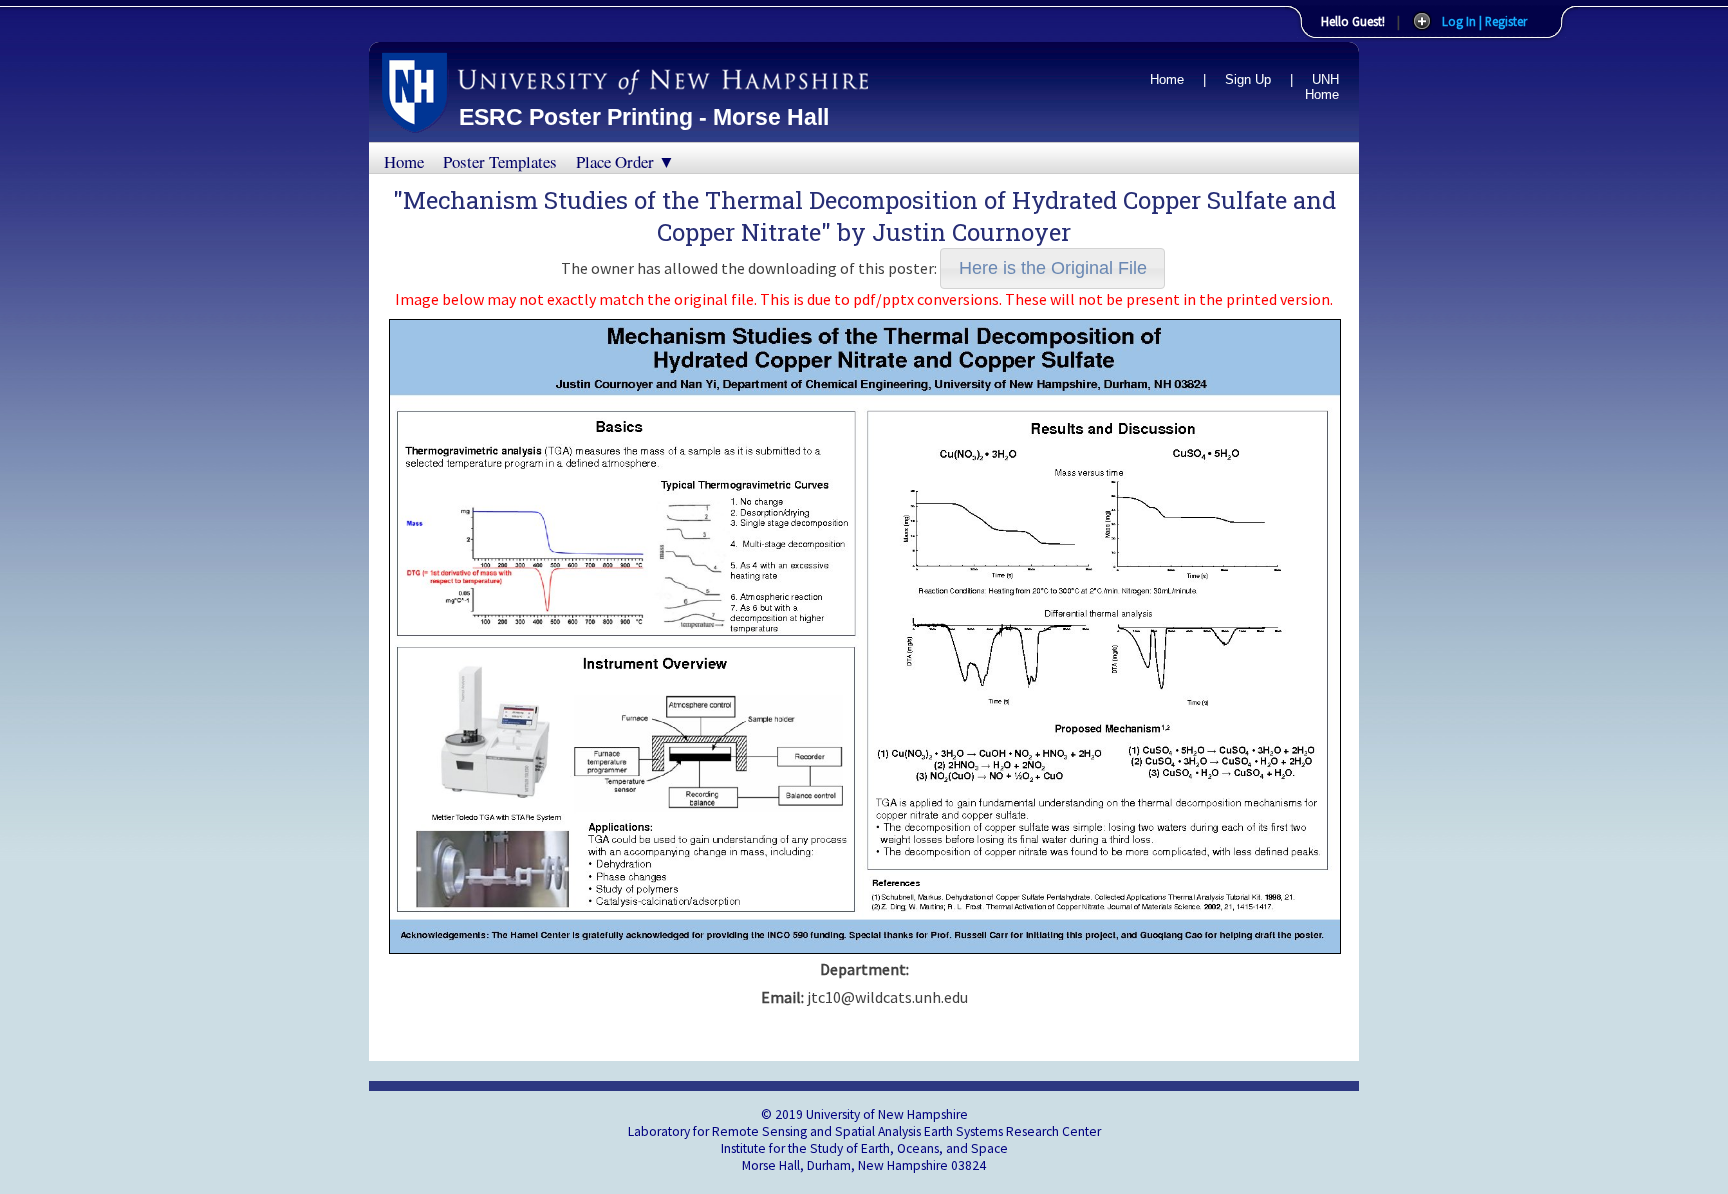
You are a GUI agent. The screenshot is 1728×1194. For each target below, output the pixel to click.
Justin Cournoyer (971, 232)
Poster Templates (500, 161)
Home (1167, 79)
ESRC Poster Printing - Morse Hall (644, 117)
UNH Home (1322, 87)
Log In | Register (1484, 21)
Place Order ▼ (625, 161)
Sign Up (1248, 79)
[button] (1052, 268)
